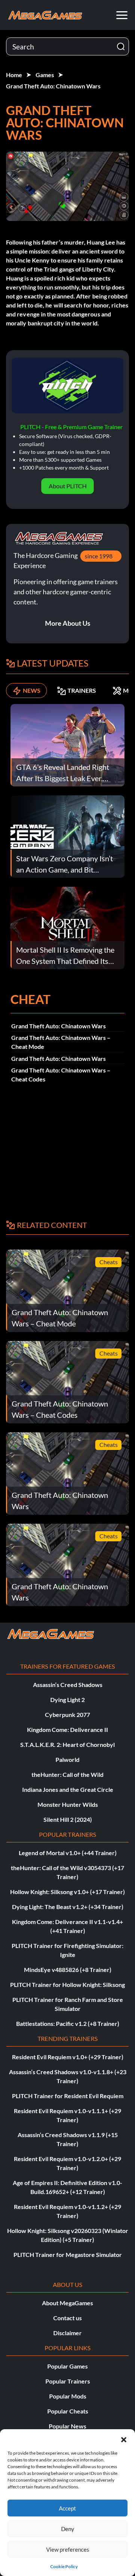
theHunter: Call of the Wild (67, 1774)
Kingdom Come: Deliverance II (67, 1730)
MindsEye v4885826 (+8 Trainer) (68, 1970)
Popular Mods (68, 2396)
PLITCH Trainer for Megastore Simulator (68, 2255)
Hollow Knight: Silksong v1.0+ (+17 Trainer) (67, 1892)
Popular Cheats (68, 2411)
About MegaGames (67, 2303)
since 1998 (99, 556)
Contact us (67, 2318)
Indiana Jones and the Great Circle (68, 1789)
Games (45, 75)
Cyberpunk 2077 (67, 1715)
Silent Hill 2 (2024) (68, 1819)
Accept (67, 2508)
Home (14, 75)
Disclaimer (67, 2333)
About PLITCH (68, 486)
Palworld (67, 1759)
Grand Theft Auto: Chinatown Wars (53, 86)
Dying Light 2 (67, 1700)
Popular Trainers (68, 2381)
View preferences (68, 2549)
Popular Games (67, 2366)
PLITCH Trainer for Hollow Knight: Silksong (67, 1985)
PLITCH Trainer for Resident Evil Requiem (68, 2096)
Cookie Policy (64, 2566)
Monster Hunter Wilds (68, 1804)
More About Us (68, 623)
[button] (124, 2439)
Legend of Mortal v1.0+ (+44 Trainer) (68, 1853)
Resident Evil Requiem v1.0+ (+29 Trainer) (68, 2057)
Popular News (67, 2426)
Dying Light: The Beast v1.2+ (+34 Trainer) (68, 1907)
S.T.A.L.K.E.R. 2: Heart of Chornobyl (67, 1744)
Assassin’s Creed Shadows (68, 1685)
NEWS (32, 690)
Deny (68, 2529)
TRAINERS (82, 690)
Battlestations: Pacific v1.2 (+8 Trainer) (68, 2023)
